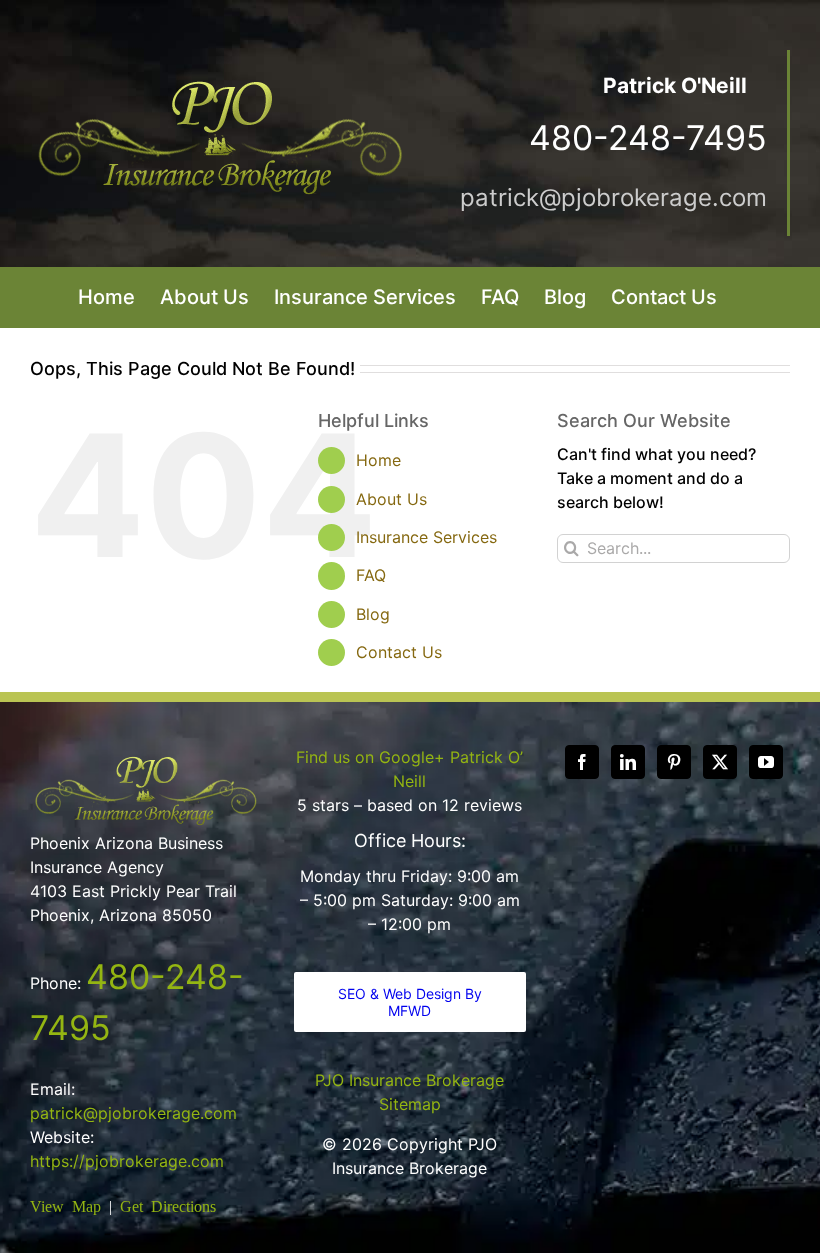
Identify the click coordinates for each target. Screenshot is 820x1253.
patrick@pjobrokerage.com (613, 197)
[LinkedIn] (628, 762)
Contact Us (399, 652)
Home (378, 460)
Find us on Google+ (370, 757)
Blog (373, 614)
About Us (391, 499)
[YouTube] (766, 762)
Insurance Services (426, 537)
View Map (65, 1205)
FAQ (371, 575)
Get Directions (168, 1205)
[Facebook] (582, 762)
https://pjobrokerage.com (127, 1161)
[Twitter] (720, 762)
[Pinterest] (674, 762)
